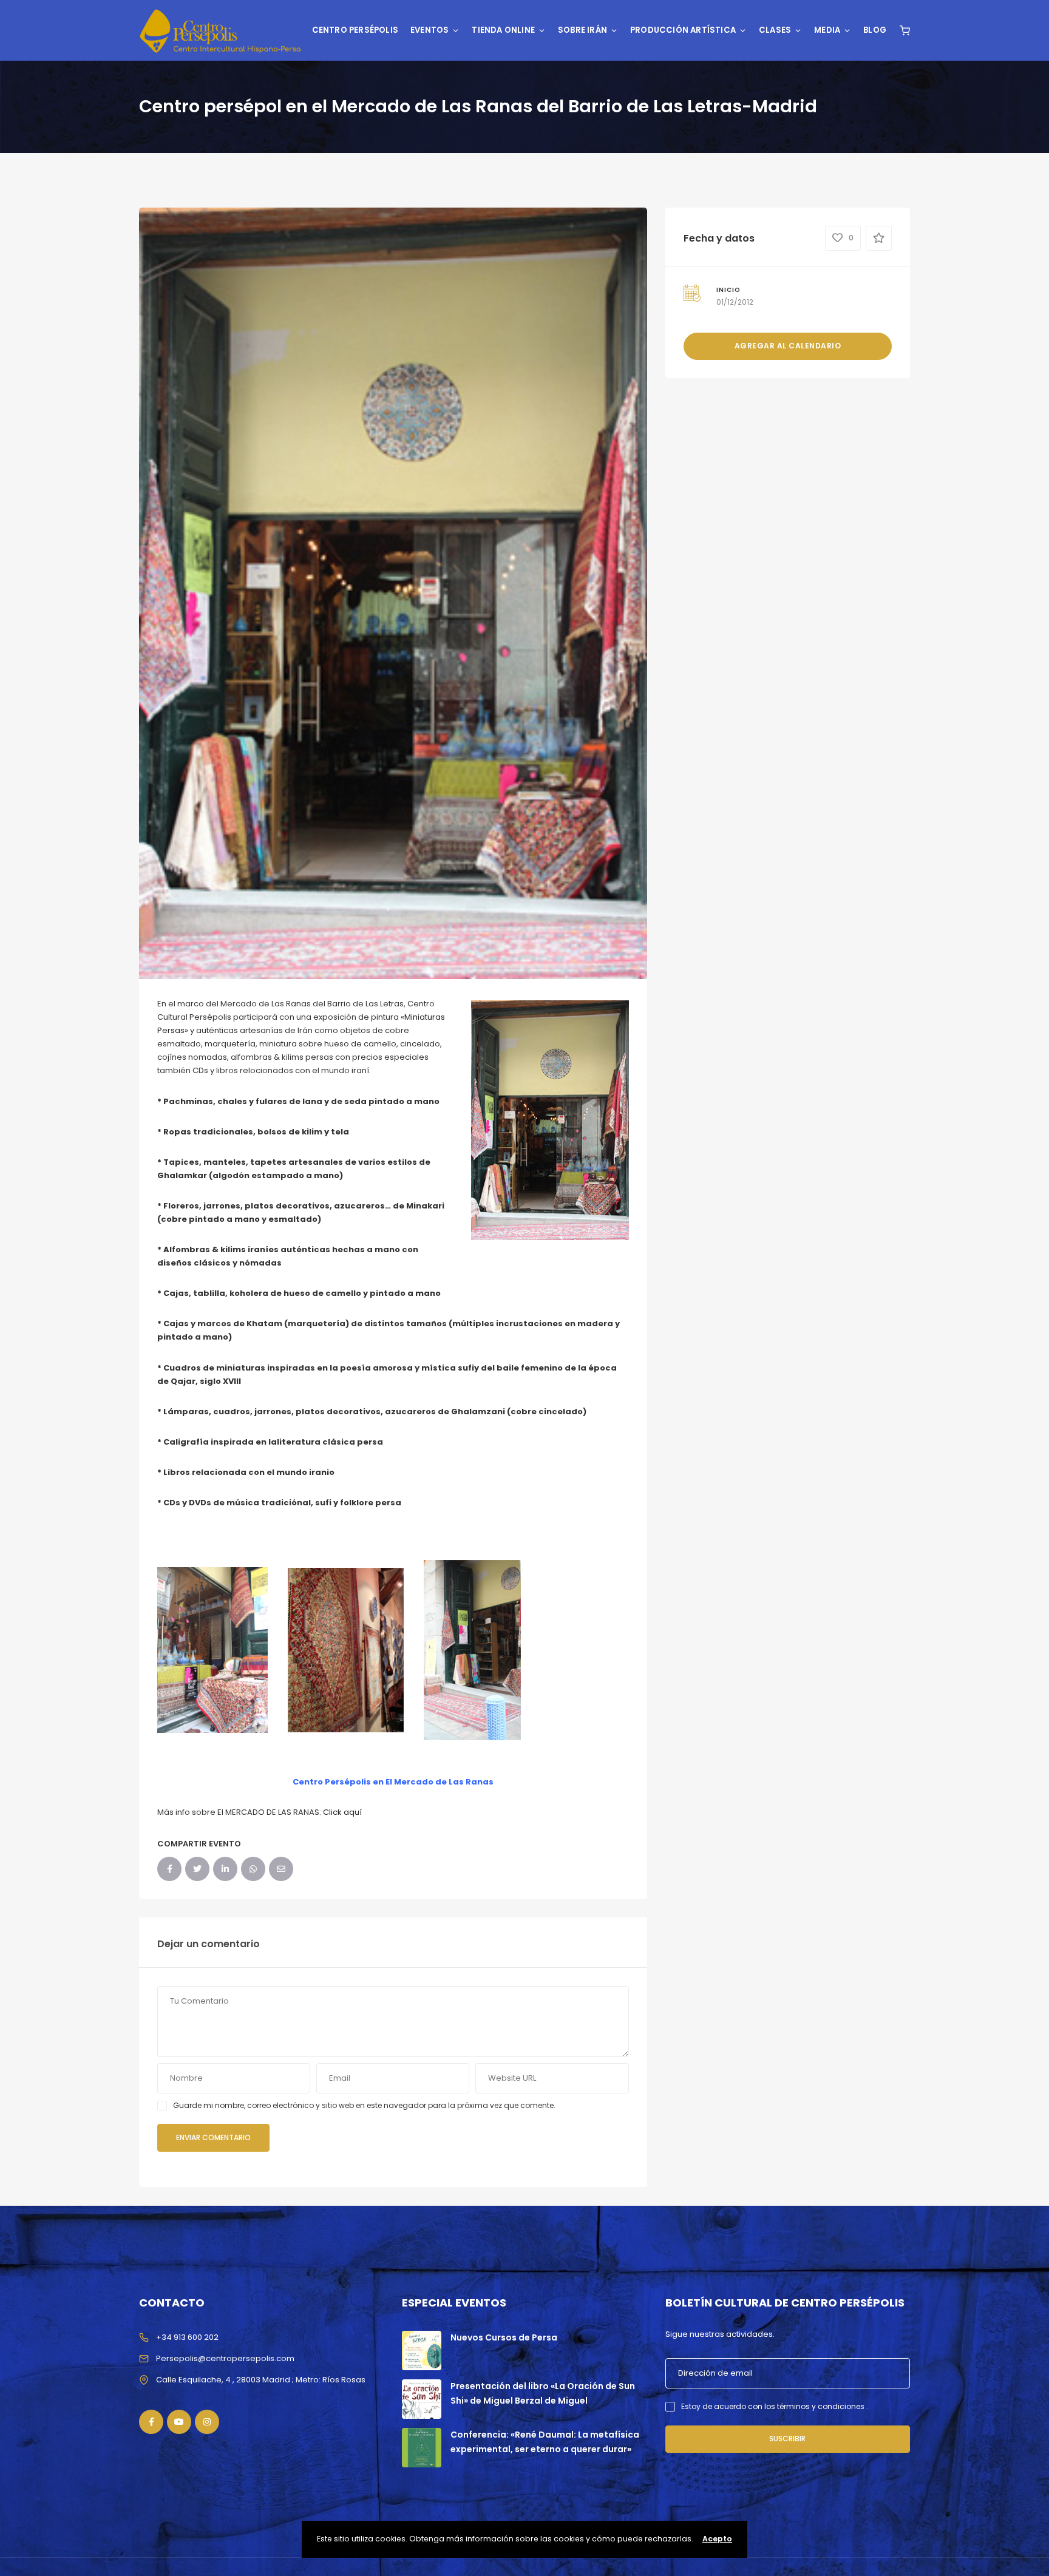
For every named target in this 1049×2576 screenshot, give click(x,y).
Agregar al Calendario (788, 346)
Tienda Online (503, 30)
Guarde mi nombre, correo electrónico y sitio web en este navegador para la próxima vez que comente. (364, 2105)
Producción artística (683, 30)
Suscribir (787, 2439)
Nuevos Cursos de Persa (504, 2337)
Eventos (429, 30)
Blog (875, 30)
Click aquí (341, 1812)
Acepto (717, 2539)
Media (827, 30)
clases (775, 30)
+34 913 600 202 (187, 2337)
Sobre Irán (582, 30)
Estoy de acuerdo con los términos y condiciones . (775, 2406)
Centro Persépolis (355, 30)
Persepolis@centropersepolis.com (225, 2358)
